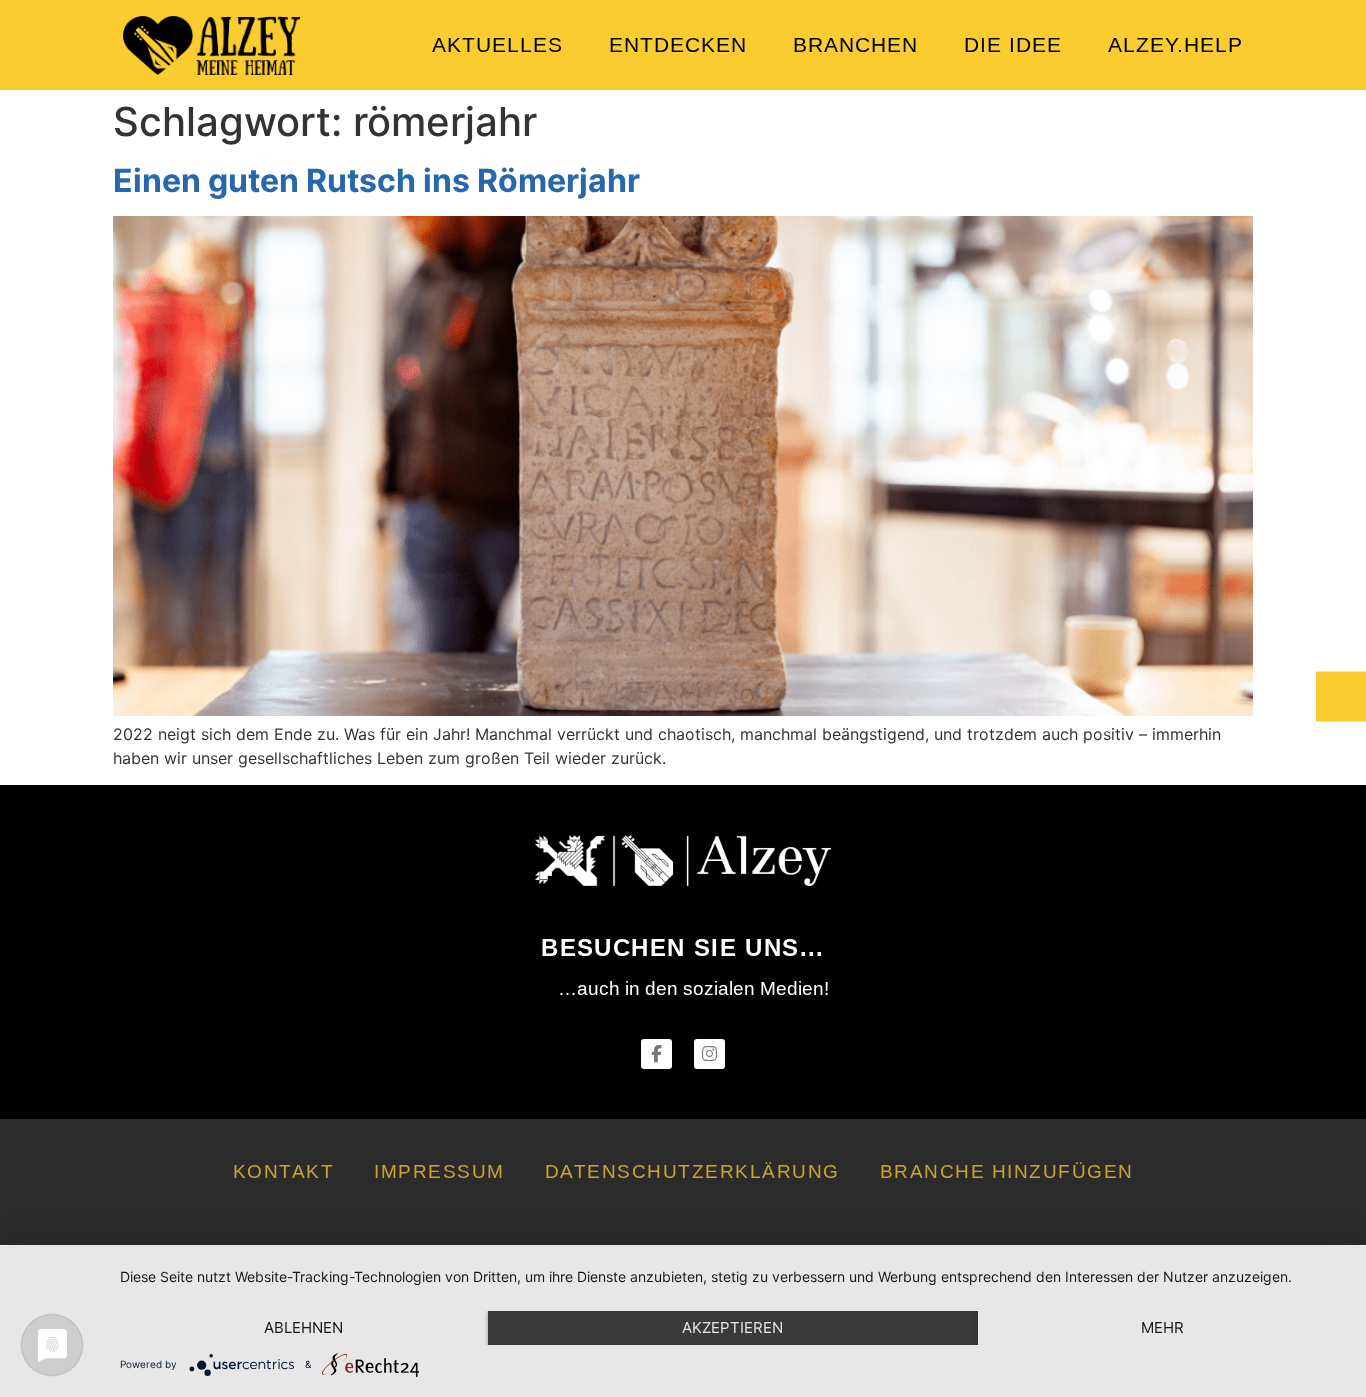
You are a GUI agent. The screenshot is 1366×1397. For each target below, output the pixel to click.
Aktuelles (497, 44)
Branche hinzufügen (1007, 1171)
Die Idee (1013, 44)
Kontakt (284, 1171)
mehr (1162, 1327)
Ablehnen (303, 1327)
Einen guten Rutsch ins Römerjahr (376, 180)
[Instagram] (709, 1054)
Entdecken (678, 44)
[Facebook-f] (656, 1054)
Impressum (439, 1171)
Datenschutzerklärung (692, 1171)
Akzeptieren (732, 1327)
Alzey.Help (1175, 44)
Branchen (855, 44)
